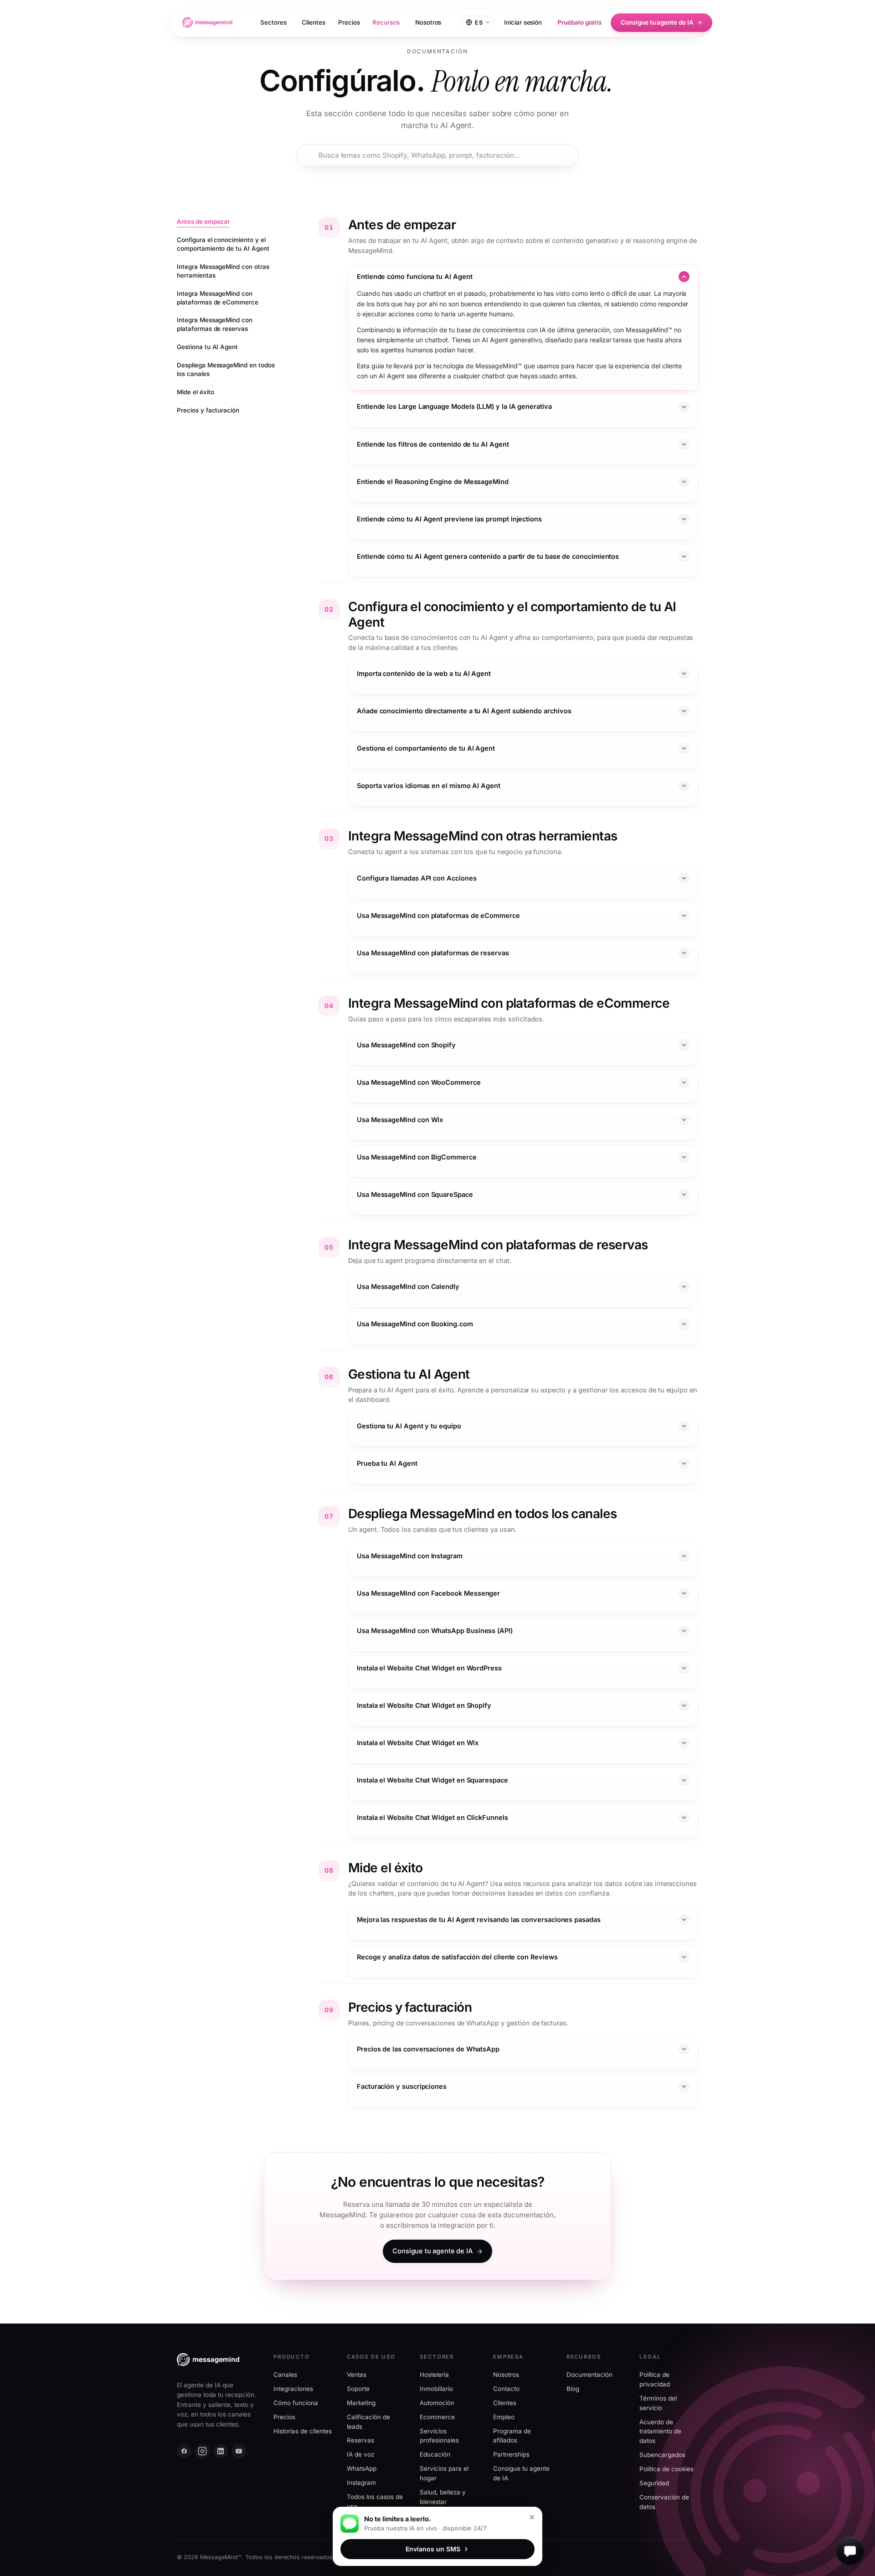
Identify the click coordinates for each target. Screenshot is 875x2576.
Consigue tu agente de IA (657, 22)
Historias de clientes (303, 2431)
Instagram (361, 2483)
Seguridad (654, 2483)
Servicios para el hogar (444, 2473)
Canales (285, 2375)
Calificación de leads (368, 2421)
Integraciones (293, 2389)
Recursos (386, 22)
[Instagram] (202, 2451)
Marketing (361, 2402)
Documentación (589, 2375)
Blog (573, 2389)
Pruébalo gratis (579, 22)
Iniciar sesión (523, 22)
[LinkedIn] (221, 2451)
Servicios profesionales (439, 2435)
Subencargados (662, 2455)
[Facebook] (184, 2451)
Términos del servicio (658, 2403)
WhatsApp (362, 2468)
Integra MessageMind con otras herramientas (223, 271)
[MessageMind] (207, 22)
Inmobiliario (436, 2389)
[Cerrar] (532, 2517)
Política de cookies (667, 2469)
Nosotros (428, 22)
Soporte (358, 2389)
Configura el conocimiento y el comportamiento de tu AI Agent (223, 244)
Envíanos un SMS (433, 2549)
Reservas (360, 2440)
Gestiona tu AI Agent (207, 347)
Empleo (504, 2416)
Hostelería (434, 2375)
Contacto (506, 2389)
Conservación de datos (664, 2502)
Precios (349, 22)
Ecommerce (437, 2416)
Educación (435, 2454)
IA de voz (360, 2454)
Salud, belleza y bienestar (443, 2497)
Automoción (437, 2402)
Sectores (273, 22)
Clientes (313, 22)
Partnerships (511, 2454)
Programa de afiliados (512, 2435)
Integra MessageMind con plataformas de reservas (215, 325)
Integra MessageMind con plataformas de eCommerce (218, 298)
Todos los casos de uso (375, 2501)
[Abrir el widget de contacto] (850, 2551)
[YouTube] (239, 2451)
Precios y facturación (208, 410)
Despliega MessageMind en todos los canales (226, 369)
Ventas (357, 2375)
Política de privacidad (655, 2379)
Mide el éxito (195, 392)
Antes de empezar (203, 222)
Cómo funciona (296, 2402)
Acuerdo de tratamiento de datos (660, 2431)
